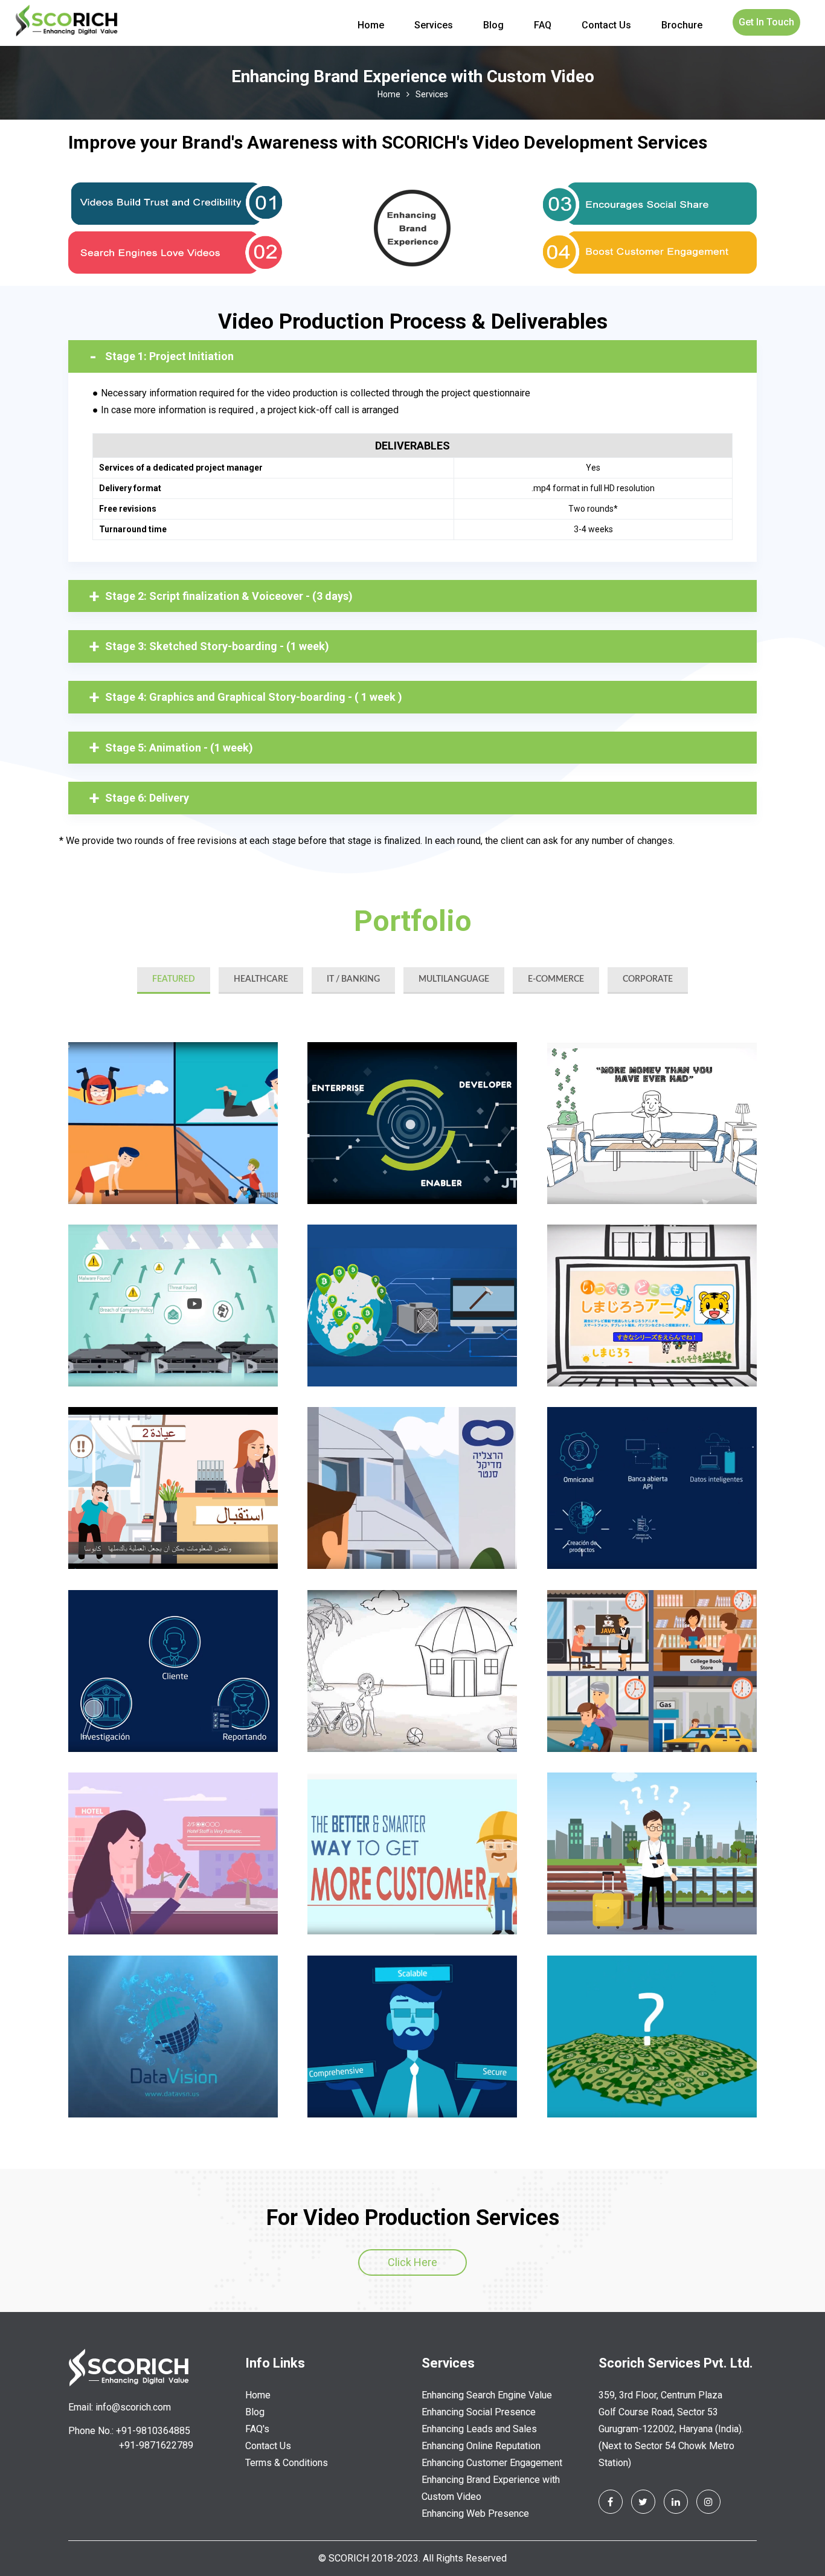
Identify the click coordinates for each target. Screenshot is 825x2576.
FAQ (543, 25)
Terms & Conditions (287, 2463)
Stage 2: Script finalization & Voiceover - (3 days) (229, 596)
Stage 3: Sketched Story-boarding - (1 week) (217, 646)
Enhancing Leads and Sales (479, 2429)
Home (371, 25)
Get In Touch (766, 22)
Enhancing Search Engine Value (487, 2395)
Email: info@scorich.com (120, 2407)
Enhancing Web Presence (475, 2513)
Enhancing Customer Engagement (492, 2463)
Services (434, 25)
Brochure (682, 25)
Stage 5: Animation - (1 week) (179, 748)
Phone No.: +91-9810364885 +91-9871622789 (131, 2438)
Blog (493, 25)
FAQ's (257, 2429)
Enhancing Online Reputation (481, 2446)
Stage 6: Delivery (147, 798)
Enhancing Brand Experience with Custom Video (491, 2488)
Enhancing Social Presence (479, 2412)
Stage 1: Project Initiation (169, 356)
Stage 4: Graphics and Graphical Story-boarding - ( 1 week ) (254, 697)
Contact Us (606, 25)
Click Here (412, 2262)
